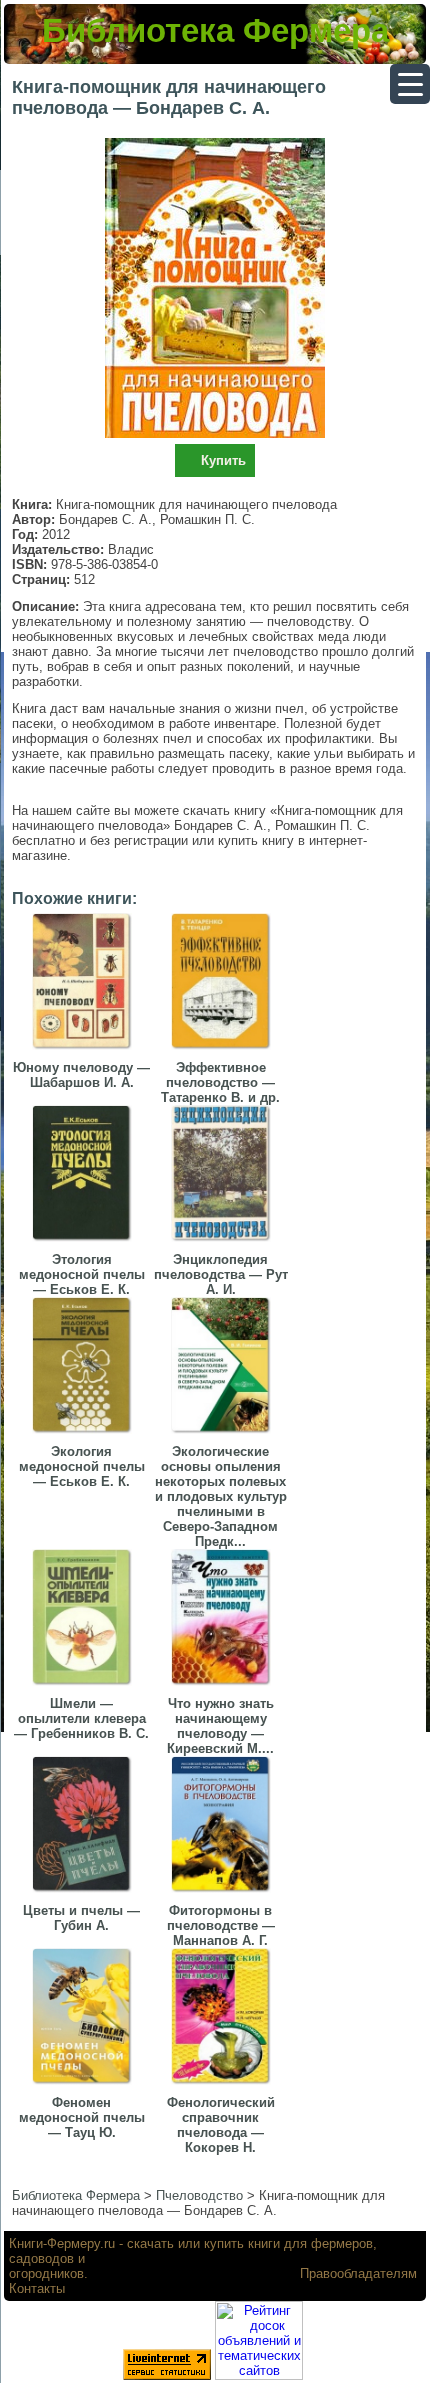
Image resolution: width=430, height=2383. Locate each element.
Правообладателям (358, 2273)
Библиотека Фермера (215, 30)
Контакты (37, 2288)
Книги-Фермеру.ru (62, 2243)
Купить (223, 460)
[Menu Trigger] (410, 84)
